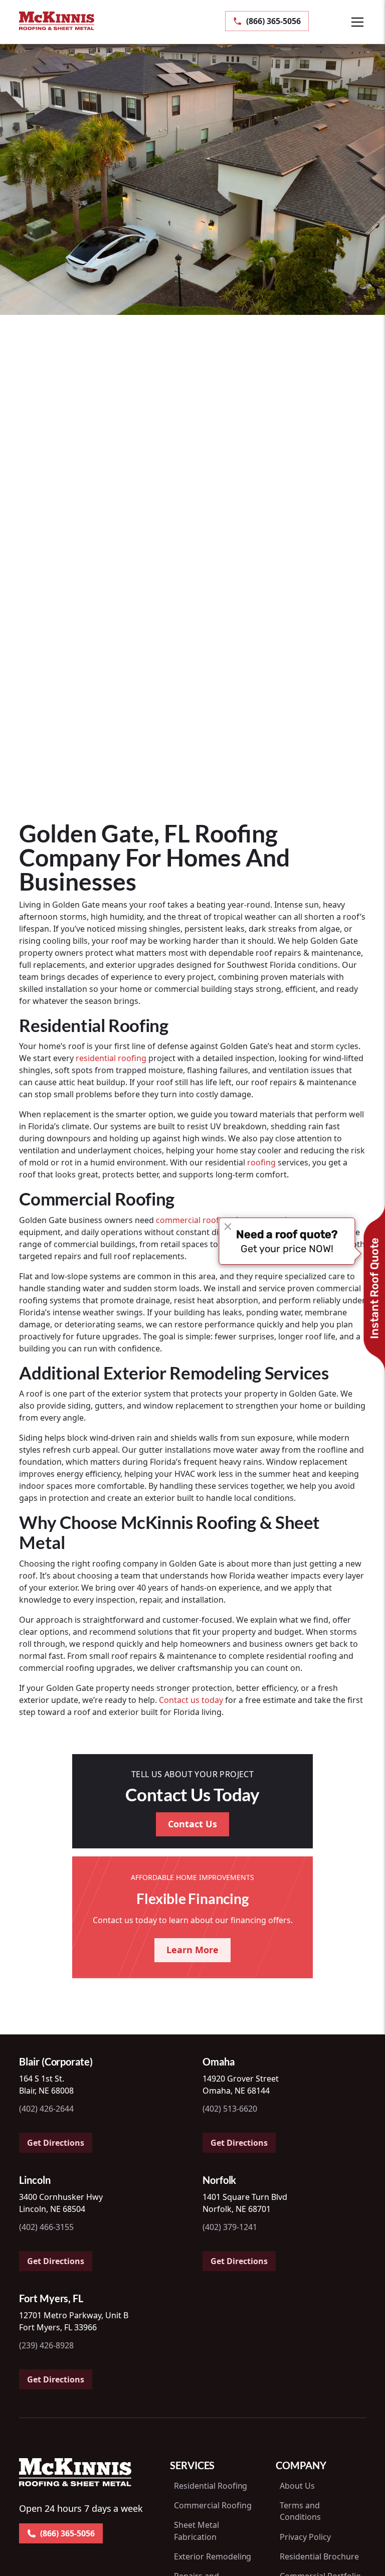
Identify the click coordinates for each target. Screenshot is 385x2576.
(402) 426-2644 (46, 2109)
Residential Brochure (319, 2556)
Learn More (192, 1950)
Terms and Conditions (300, 2511)
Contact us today (191, 1700)
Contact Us (192, 1824)
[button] (347, 22)
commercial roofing (194, 1220)
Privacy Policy (305, 2537)
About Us (297, 2486)
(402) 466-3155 (46, 2227)
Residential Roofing (211, 2486)
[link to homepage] (57, 21)
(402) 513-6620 (230, 2109)
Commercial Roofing (213, 2505)
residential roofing (111, 1058)
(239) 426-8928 (46, 2345)
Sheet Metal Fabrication (197, 2531)
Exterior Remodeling (213, 2556)
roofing (261, 1162)
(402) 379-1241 (230, 2227)
